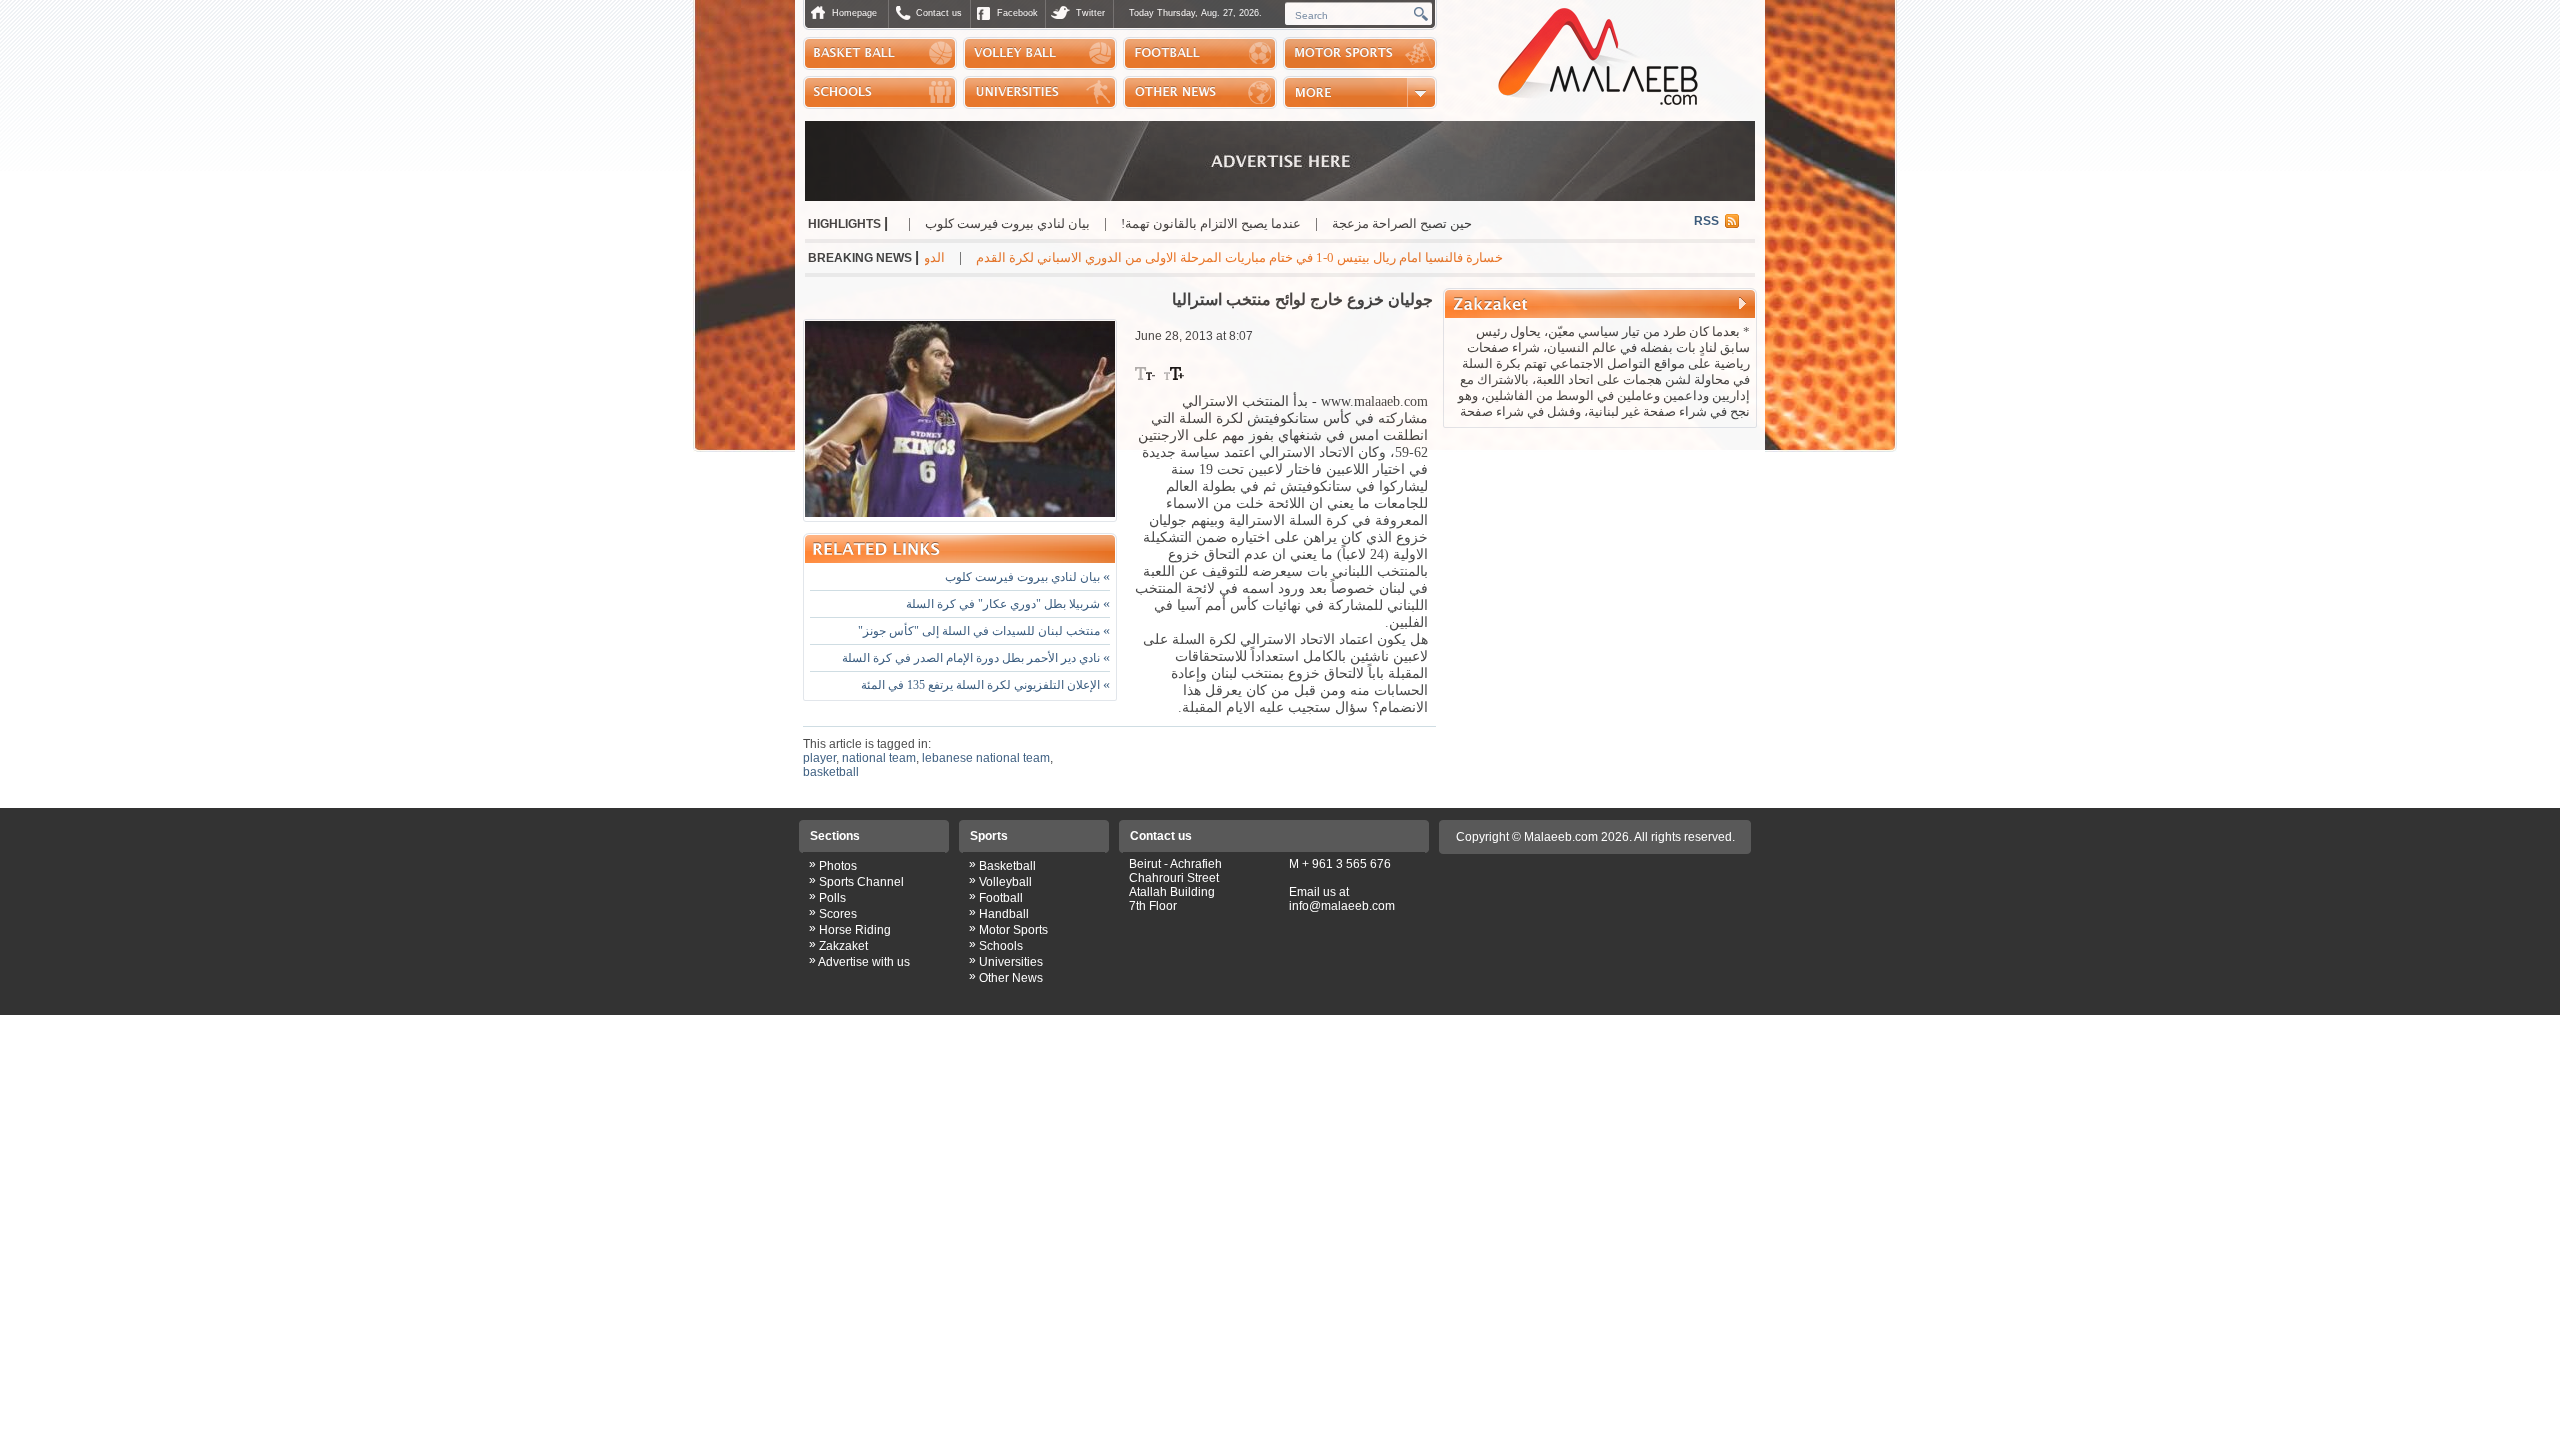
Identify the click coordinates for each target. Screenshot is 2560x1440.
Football (1001, 898)
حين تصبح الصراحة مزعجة (1476, 223)
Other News (1011, 978)
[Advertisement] (1600, 564)
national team (879, 758)
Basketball (1007, 866)
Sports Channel (861, 882)
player (819, 758)
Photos (838, 866)
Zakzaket (843, 946)
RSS (1706, 221)
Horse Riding (855, 930)
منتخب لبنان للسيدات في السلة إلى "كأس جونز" (984, 631)
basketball (831, 772)
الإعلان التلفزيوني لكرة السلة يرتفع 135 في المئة (985, 685)
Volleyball (1005, 882)
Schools (1001, 946)
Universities (1011, 962)
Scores (838, 914)
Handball (1004, 914)
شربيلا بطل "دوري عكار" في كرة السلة (1008, 604)
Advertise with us (864, 962)
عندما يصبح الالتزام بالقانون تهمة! (1285, 223)
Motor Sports (1013, 930)
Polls (832, 898)
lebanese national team (986, 758)
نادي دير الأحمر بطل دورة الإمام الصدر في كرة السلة (976, 658)
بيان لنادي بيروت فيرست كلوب (1081, 223)
